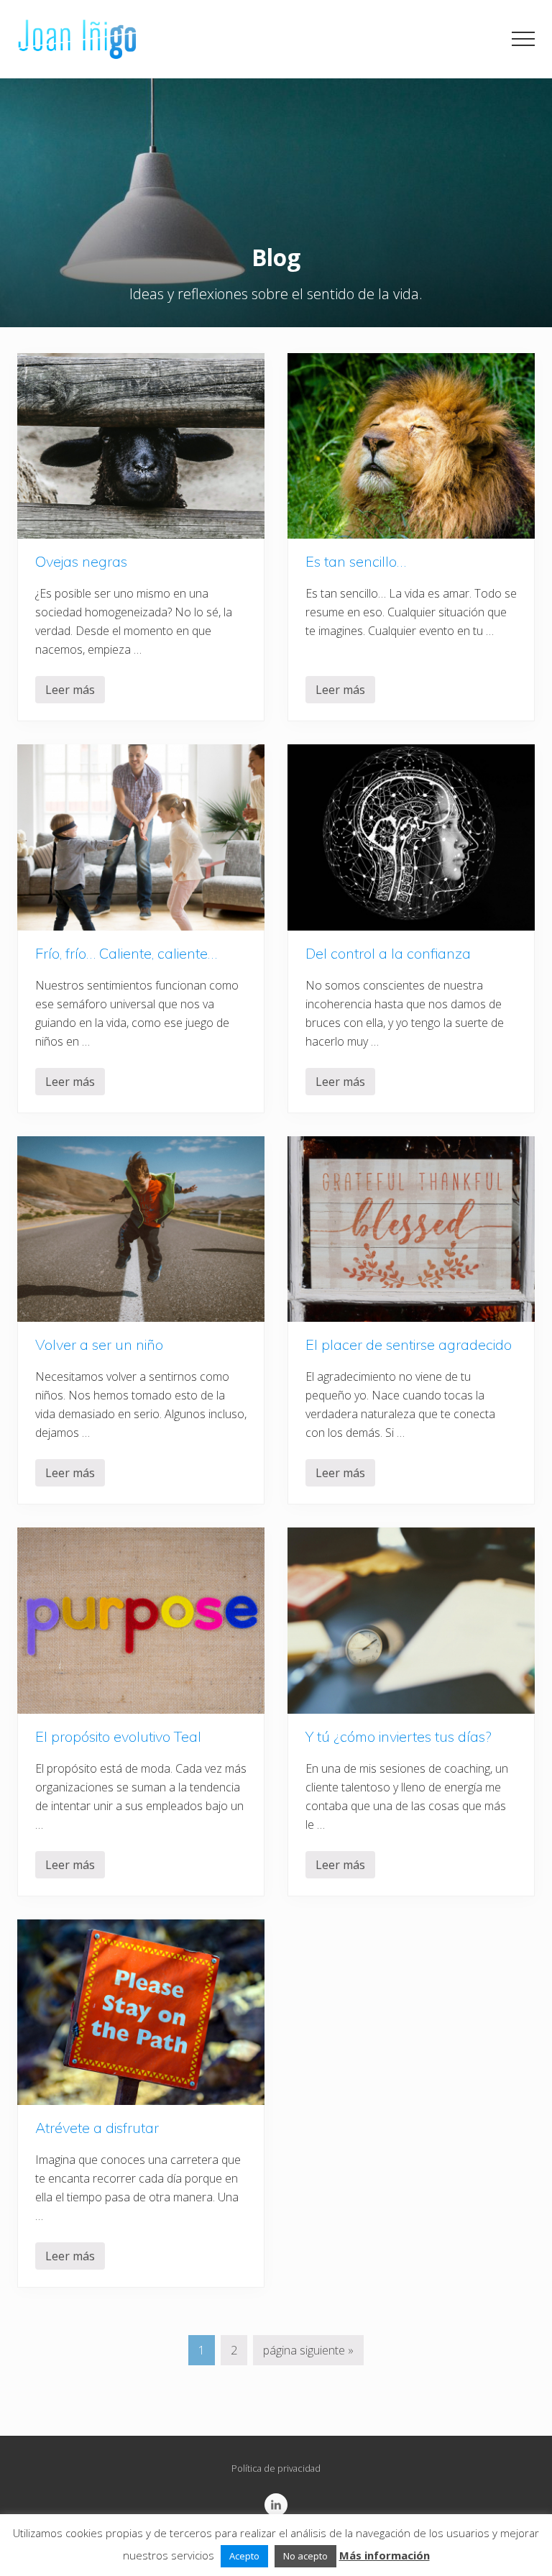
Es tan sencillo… (356, 561)
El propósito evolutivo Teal (118, 1736)
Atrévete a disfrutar (97, 2128)
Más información (385, 2555)
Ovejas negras (81, 561)
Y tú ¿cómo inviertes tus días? (399, 1736)
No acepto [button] (305, 2556)
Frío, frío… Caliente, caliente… (126, 953)
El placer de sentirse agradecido (409, 1344)
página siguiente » (308, 2353)
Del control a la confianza (388, 953)
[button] (523, 39)
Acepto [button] (244, 2556)
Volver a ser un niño (99, 1344)
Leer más (70, 693)
